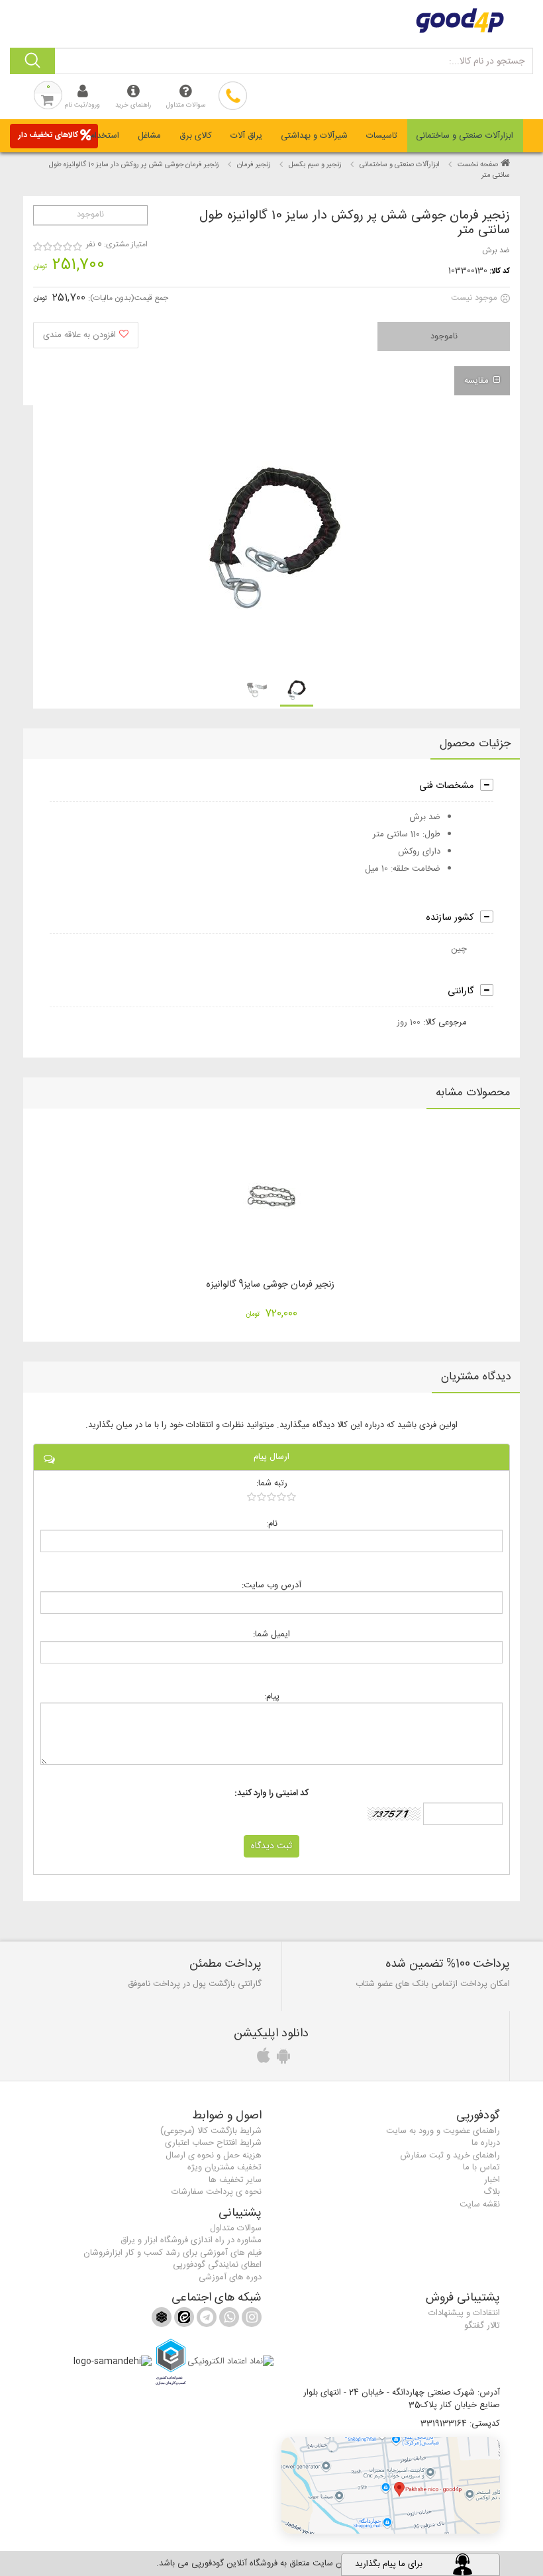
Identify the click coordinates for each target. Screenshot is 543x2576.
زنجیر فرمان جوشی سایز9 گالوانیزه (270, 1285)
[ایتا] (183, 2320)
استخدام (105, 136)
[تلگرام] (205, 2320)
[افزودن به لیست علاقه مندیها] (86, 335)
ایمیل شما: (271, 1634)
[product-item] (297, 690)
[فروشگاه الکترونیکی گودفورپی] (271, 21)
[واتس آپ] (228, 2320)
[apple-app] (262, 2059)
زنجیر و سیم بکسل (315, 165)
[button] (391, 2485)
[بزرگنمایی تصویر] (275, 538)
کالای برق (196, 136)
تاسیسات (382, 136)
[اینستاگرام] (250, 2320)
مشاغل (149, 136)
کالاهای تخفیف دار (48, 135)
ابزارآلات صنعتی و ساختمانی (465, 136)
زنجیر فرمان (254, 165)
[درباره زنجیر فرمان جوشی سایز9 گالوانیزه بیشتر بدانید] (271, 1196)
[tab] (465, 136)
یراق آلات (246, 136)
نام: (272, 1523)
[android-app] (281, 2059)
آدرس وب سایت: (271, 1585)
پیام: (272, 1696)
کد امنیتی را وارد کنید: (271, 1794)
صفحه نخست (478, 165)
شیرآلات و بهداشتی (314, 136)
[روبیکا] (162, 2320)
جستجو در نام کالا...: (487, 62)
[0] (272, 1497)
